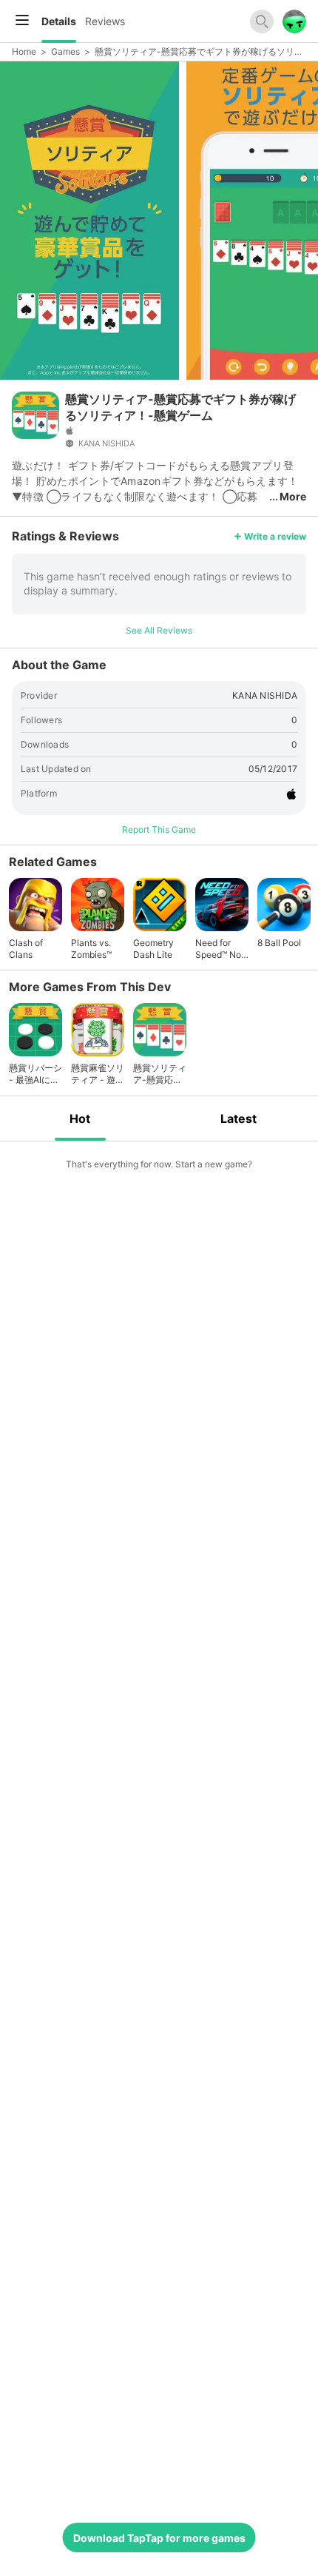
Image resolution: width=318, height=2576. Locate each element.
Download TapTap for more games (159, 2538)
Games (65, 51)
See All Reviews (159, 630)
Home (24, 51)
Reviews (105, 21)
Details (59, 21)
